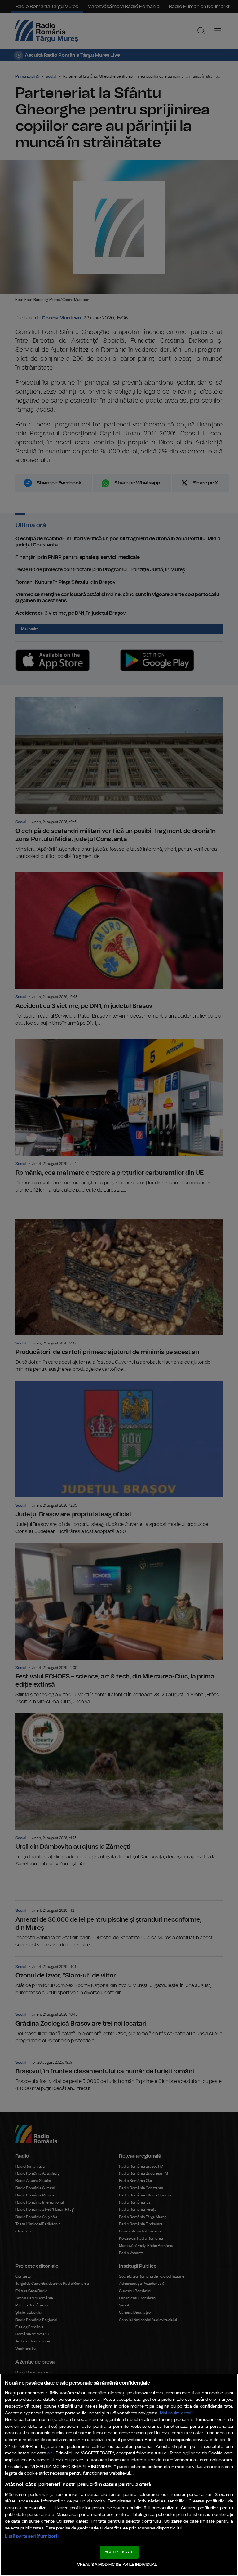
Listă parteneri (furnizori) (32, 2536)
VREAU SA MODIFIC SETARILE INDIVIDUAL (117, 2565)
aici (51, 2453)
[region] (119, 2475)
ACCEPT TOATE (119, 2552)
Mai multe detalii (177, 2413)
